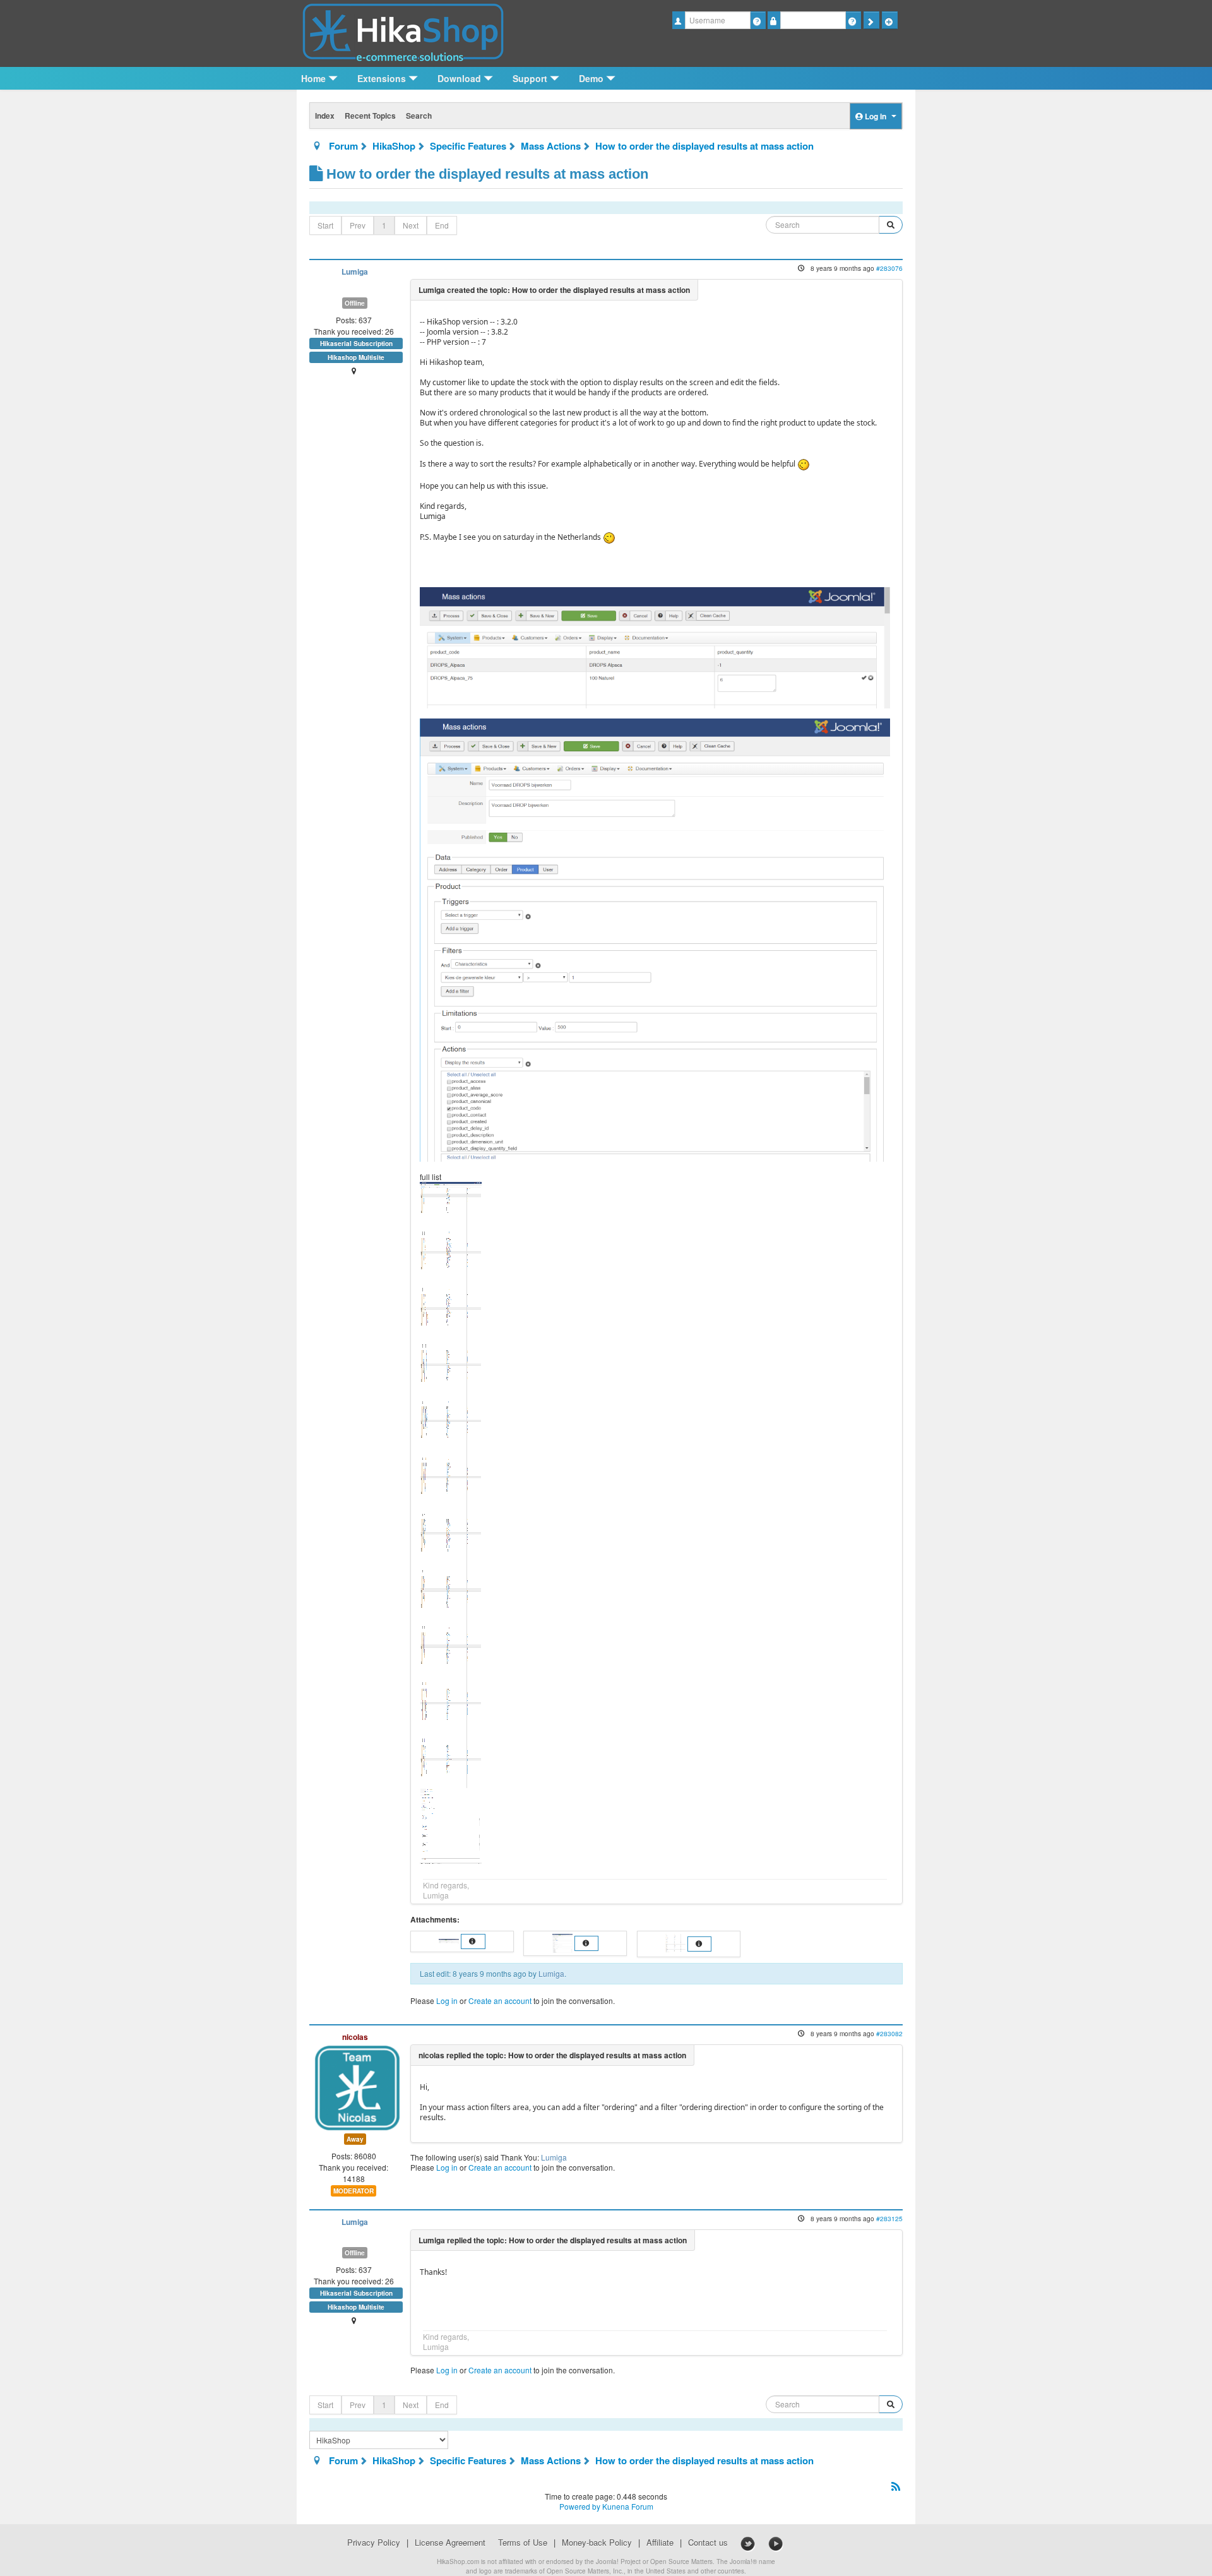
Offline (355, 303)
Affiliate (660, 2543)
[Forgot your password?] (853, 20)
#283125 (889, 2218)
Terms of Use (523, 2543)
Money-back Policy (597, 2543)
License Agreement (450, 2543)
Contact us (708, 2543)
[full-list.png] (451, 1521)
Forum (343, 146)
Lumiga (355, 272)
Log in (447, 2001)
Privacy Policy (374, 2543)
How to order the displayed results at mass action (704, 146)
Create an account (500, 2001)
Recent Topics (370, 116)
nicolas (355, 2037)
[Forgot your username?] (758, 20)
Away (355, 2139)
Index (325, 116)
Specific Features (468, 146)
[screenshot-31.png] (655, 646)
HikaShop (394, 146)
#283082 (889, 2033)
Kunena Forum (628, 2506)
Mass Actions (551, 146)
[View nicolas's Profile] (357, 2086)
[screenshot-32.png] (655, 939)
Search (419, 116)
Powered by (580, 2506)
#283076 (889, 268)
